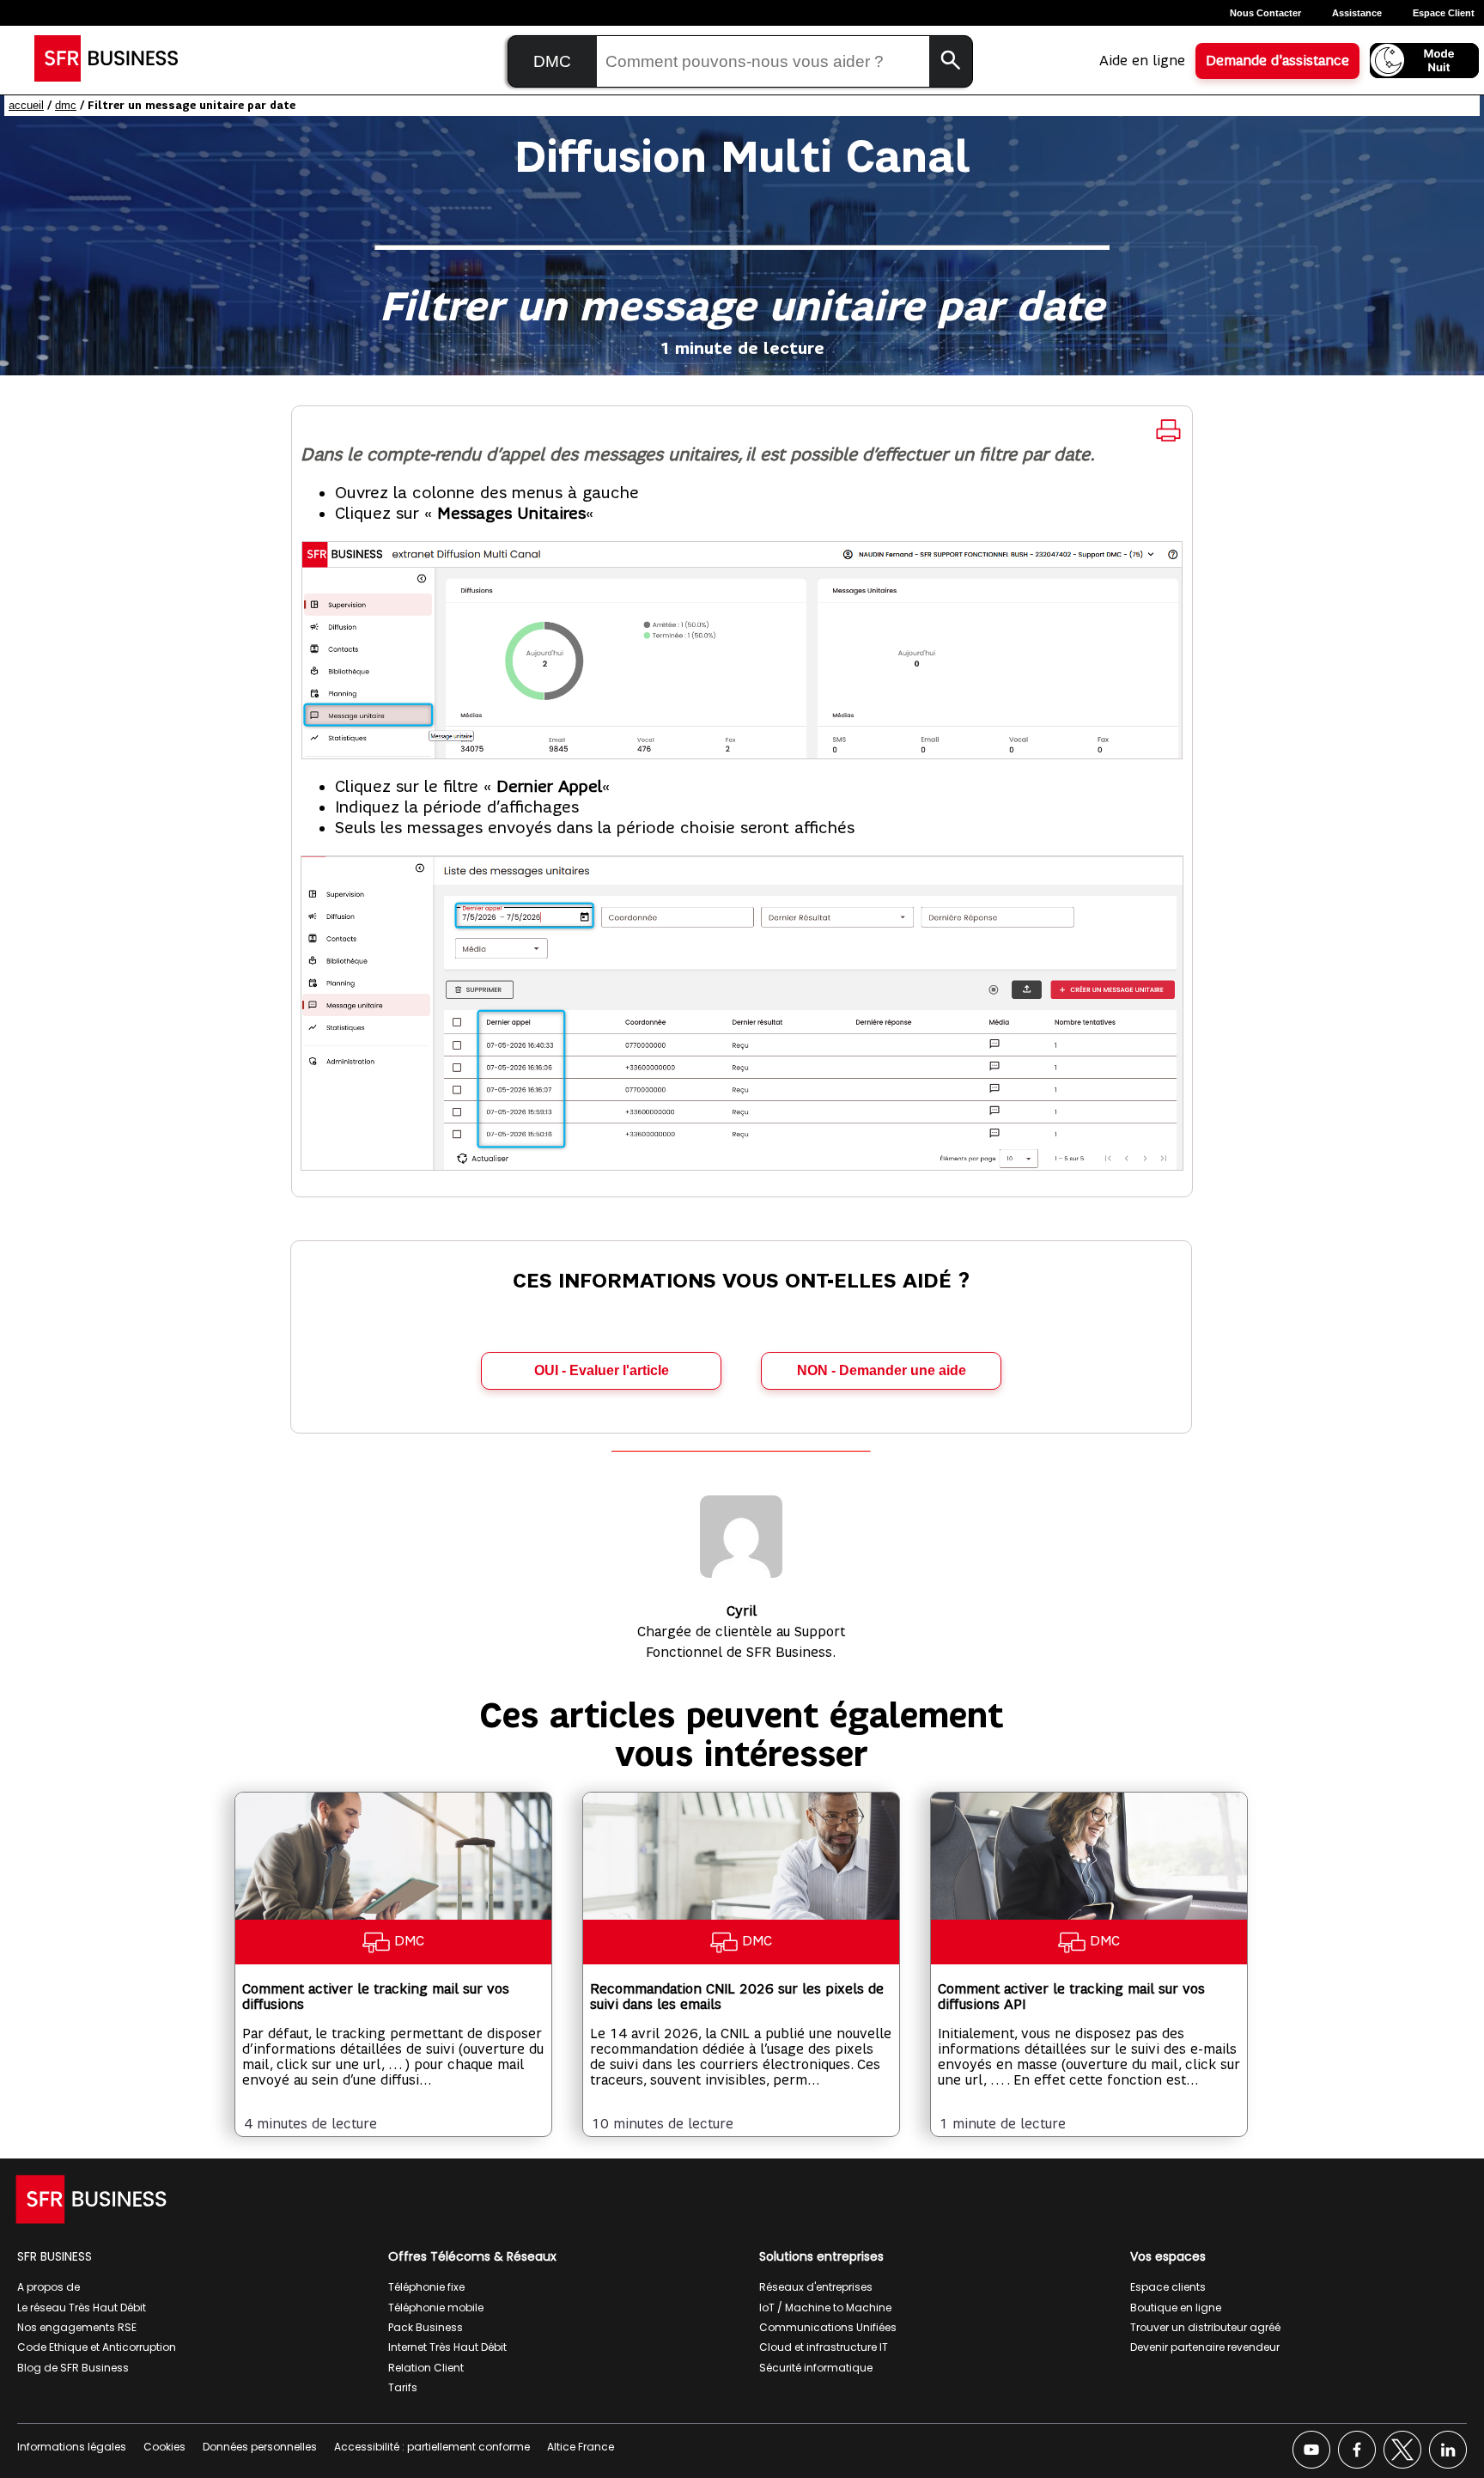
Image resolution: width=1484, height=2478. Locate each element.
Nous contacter (1265, 13)
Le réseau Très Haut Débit (82, 2308)
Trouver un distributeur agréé (1205, 2327)
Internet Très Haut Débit (447, 2347)
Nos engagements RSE (77, 2327)
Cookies (164, 2447)
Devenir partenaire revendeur (1205, 2347)
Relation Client (426, 2368)
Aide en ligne (1142, 61)
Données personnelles (260, 2447)
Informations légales (72, 2447)
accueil (26, 105)
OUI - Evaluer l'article (602, 1370)
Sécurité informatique (816, 2368)
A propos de (49, 2287)
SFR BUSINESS (55, 2256)
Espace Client (1444, 13)
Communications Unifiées (828, 2327)
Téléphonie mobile (436, 2308)
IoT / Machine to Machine (825, 2308)
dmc (66, 105)
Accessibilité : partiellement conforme (432, 2447)
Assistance (1357, 13)
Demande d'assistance (1277, 61)
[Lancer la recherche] (951, 61)
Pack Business (426, 2327)
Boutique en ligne (1176, 2308)
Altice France (581, 2447)
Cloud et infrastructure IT (824, 2347)
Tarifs (403, 2387)
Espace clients (1168, 2287)
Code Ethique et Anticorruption (97, 2347)
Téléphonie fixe (426, 2287)
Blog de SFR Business (73, 2368)
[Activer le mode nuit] (1424, 61)
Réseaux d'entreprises (816, 2287)
